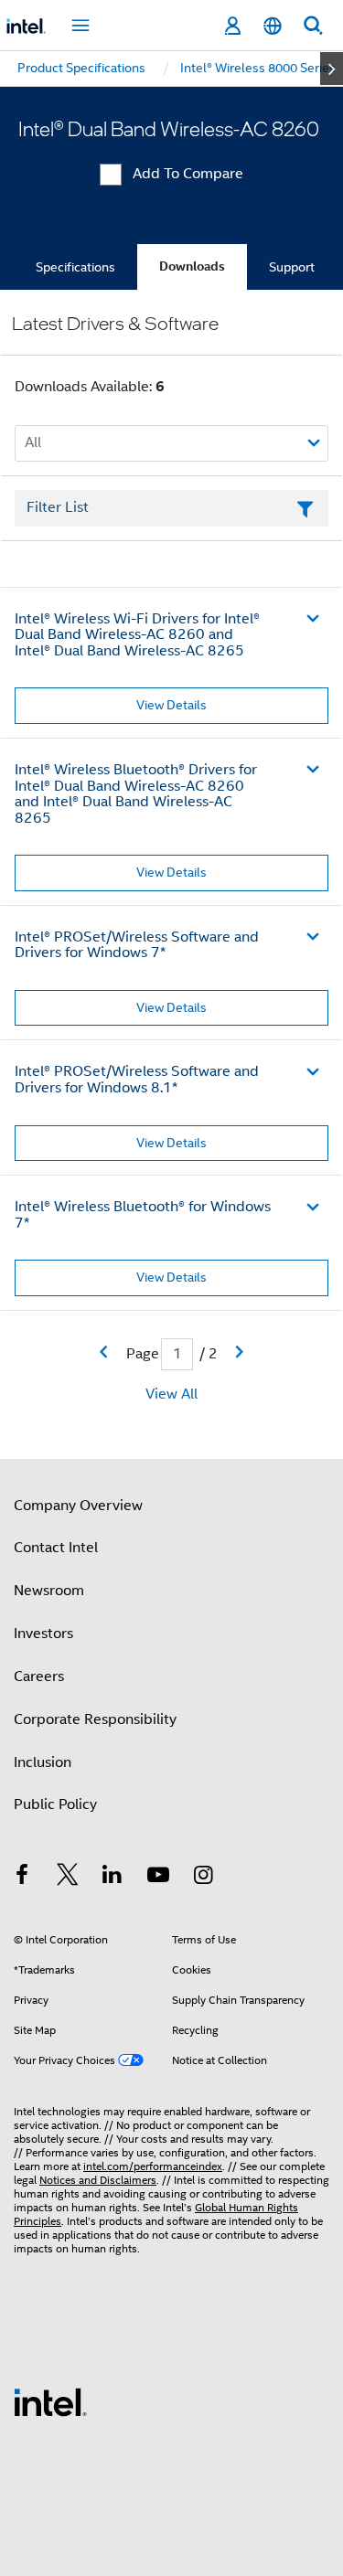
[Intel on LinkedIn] (113, 1878)
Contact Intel (56, 1548)
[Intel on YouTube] (158, 1878)
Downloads (192, 266)
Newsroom (49, 1591)
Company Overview (78, 1506)
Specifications (75, 267)
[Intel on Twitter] (68, 1878)
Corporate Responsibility (95, 1719)
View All (171, 1394)
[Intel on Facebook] (22, 1878)
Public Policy (55, 1804)
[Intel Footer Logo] (50, 2401)
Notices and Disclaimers (98, 2180)
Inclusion (43, 1762)
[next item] (332, 69)
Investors (43, 1634)
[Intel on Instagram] (203, 1878)
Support (292, 267)
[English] (273, 26)
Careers (39, 1677)
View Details (171, 705)
